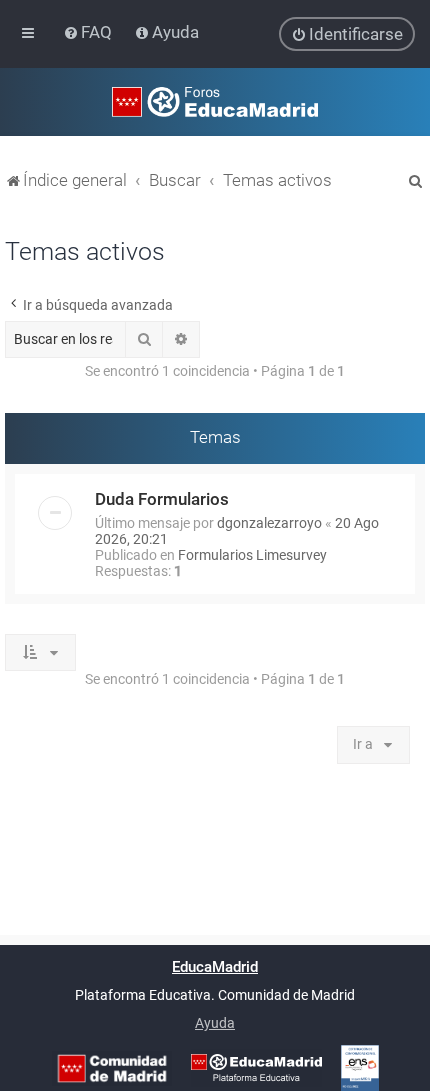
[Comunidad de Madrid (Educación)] (112, 1068)
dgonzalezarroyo (269, 523)
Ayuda (215, 1023)
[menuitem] (89, 32)
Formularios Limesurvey (252, 555)
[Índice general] (215, 102)
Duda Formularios (162, 499)
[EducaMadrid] (256, 1068)
